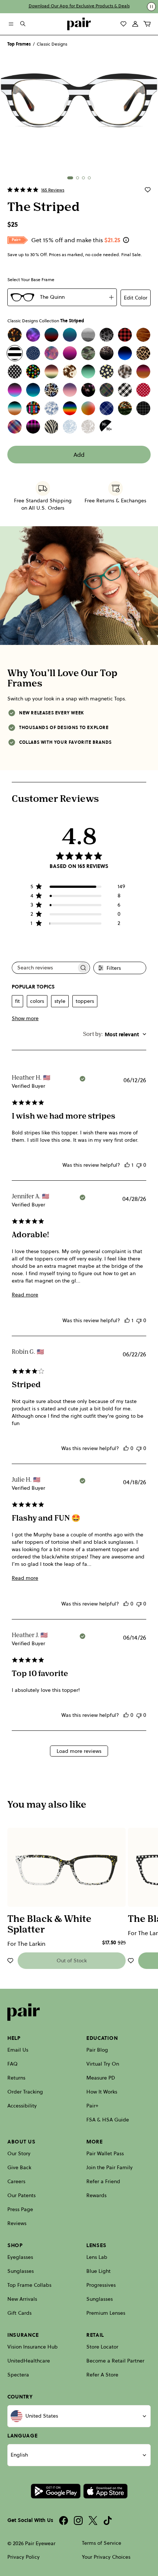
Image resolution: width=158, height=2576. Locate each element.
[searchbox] (44, 968)
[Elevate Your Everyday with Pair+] (126, 240)
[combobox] (115, 1034)
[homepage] (79, 24)
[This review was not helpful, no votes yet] (139, 1165)
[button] (70, 178)
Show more (25, 1018)
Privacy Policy (24, 2557)
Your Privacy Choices (106, 2557)
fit (17, 1001)
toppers (85, 1001)
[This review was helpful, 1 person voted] (127, 1165)
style (60, 1001)
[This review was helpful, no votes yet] (126, 1448)
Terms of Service (102, 2543)
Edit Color (136, 298)
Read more (25, 1295)
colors (37, 1001)
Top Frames (19, 44)
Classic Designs (52, 44)
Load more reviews (79, 1751)
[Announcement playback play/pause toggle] (151, 7)
